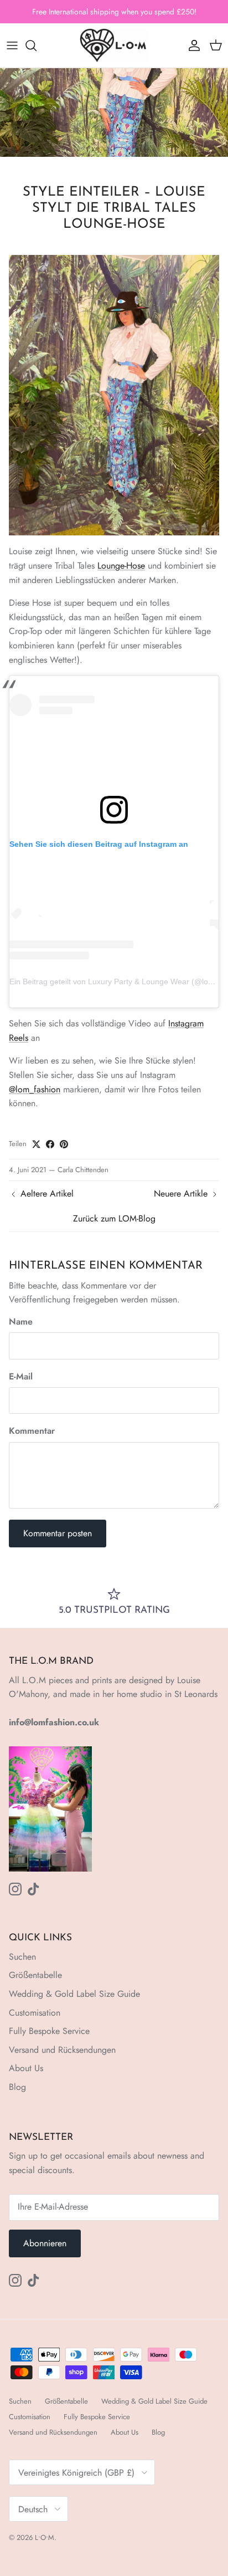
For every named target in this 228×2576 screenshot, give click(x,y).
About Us (26, 2068)
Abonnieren (45, 2243)
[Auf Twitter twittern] (36, 1144)
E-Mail (21, 1377)
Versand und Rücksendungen (62, 2050)
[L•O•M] (114, 45)
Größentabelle (35, 1975)
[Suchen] (37, 45)
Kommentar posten (58, 1533)
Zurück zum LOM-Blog (114, 1218)
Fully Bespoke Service (49, 2031)
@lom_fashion (35, 1089)
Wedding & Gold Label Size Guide (74, 1994)
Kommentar (32, 1431)
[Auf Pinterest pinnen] (64, 1144)
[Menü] (12, 45)
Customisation (35, 2013)
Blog (17, 2087)
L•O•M (45, 2537)
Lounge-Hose (121, 566)
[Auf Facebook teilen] (50, 1144)
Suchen (22, 1957)
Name (21, 1322)
